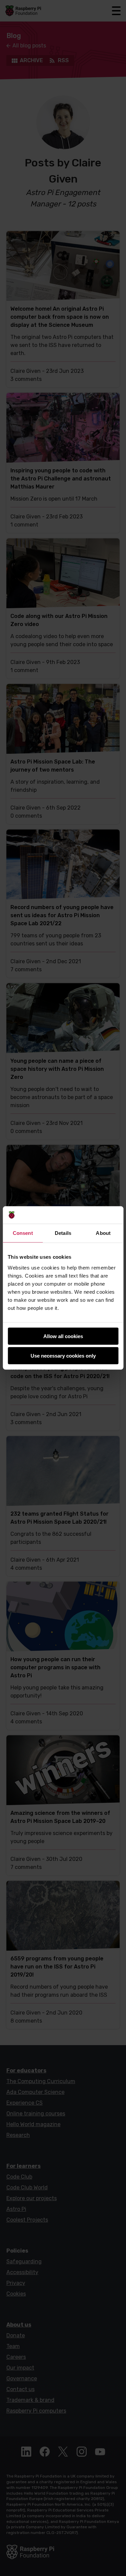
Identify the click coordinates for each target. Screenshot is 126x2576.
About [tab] (103, 1233)
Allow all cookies (63, 1336)
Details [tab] (63, 1233)
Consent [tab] (23, 1233)
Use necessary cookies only (63, 1356)
